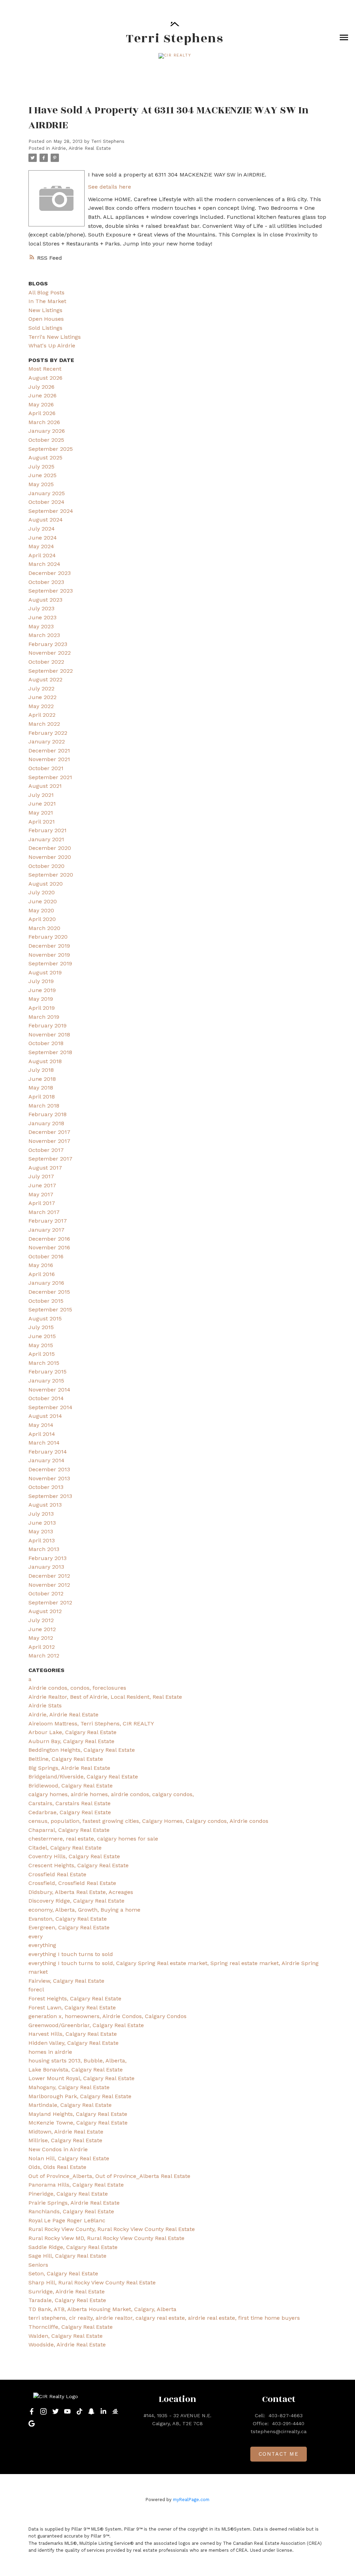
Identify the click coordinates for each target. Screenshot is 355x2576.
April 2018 (42, 1097)
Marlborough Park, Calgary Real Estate (80, 2096)
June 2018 (42, 1079)
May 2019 (41, 999)
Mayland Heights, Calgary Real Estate (78, 2114)
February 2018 (47, 1114)
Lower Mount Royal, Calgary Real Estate (81, 2078)
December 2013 (49, 1469)
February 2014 (48, 1452)
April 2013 (42, 1540)
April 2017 (42, 1203)
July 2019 (41, 981)
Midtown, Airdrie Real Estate (66, 2132)
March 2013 (44, 1549)
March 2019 (44, 1017)
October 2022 (46, 662)
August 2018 (45, 1061)
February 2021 (47, 830)
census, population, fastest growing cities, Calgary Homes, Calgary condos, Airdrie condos (148, 1821)
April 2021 (42, 822)
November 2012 (49, 1585)
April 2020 (42, 919)
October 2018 (46, 1043)
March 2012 (44, 1656)
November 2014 (49, 1390)
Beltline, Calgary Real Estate (66, 1759)
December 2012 (49, 1576)
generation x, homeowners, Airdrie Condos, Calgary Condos (107, 2016)
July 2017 (41, 1176)
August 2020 (46, 884)
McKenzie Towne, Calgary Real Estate (78, 2123)
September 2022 (51, 671)
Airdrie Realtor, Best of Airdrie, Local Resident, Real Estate (105, 1697)
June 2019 (42, 990)
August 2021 (45, 786)
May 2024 (41, 546)
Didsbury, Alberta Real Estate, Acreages (81, 1892)
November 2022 (50, 653)
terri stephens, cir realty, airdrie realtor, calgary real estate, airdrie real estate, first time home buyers (164, 2318)
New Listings (45, 310)
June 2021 (42, 804)
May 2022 (41, 706)
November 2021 (49, 759)
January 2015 (46, 1381)
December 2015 (49, 1292)
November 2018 (49, 1035)
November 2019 (49, 955)
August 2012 (45, 1611)
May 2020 (41, 910)
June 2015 (42, 1336)
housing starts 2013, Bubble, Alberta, (77, 2061)
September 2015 (50, 1309)
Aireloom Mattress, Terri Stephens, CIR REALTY (91, 1724)
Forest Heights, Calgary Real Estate (75, 1998)
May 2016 (41, 1265)
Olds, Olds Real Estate (57, 2167)
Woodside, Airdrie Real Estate (67, 2345)
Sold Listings (45, 328)
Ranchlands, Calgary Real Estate (71, 2211)
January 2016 (46, 1283)
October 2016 (46, 1256)
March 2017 (44, 1212)
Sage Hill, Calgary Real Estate (67, 2256)
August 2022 (45, 679)
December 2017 (49, 1132)
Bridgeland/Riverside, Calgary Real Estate (83, 1777)
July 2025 (41, 467)
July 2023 (41, 608)
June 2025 (42, 475)
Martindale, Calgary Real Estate (70, 2105)
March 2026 (44, 422)
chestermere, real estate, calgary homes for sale (93, 1839)
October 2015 (46, 1301)
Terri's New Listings (55, 337)
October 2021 (46, 768)
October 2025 (46, 440)
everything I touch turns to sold (71, 1954)
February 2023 (48, 644)
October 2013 (46, 1487)
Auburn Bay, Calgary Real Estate (71, 1741)
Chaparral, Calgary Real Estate (69, 1830)
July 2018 (41, 1070)
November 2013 (49, 1478)
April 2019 (42, 1008)
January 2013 (46, 1567)
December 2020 (50, 848)
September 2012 (50, 1603)
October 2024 (46, 502)
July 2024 (42, 529)
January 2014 (46, 1460)
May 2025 (41, 484)
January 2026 (47, 431)
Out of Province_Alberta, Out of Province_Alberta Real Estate (109, 2176)
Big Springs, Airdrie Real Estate (69, 1768)
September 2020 (51, 875)
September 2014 (50, 1407)
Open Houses (46, 319)
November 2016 (49, 1247)
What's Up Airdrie (52, 346)
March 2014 (44, 1443)
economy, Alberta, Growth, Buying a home (84, 1910)
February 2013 (47, 1558)
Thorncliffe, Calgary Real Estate (71, 2327)
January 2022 (47, 742)
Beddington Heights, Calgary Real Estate (82, 1750)
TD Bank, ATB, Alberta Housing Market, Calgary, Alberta (102, 2309)
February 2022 (48, 733)
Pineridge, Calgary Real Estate (68, 2194)
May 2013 (41, 1531)
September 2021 (50, 777)
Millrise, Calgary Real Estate (65, 2140)
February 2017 (48, 1221)
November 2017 (49, 1141)
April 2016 (42, 1274)
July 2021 (41, 795)
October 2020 (46, 866)
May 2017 (41, 1194)
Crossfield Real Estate (57, 1874)
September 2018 (50, 1052)
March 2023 (44, 635)
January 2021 (46, 839)
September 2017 (50, 1159)
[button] (175, 56)
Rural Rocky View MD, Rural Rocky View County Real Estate (106, 2238)
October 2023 (46, 582)
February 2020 (48, 937)
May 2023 (41, 626)
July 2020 (42, 892)
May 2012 (41, 1638)
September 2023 (51, 591)
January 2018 (46, 1123)
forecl (36, 1989)
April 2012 (42, 1647)
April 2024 (42, 555)
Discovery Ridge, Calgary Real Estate (76, 1901)
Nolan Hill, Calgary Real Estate (69, 2158)
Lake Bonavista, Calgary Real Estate (76, 2070)
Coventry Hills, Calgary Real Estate (74, 1856)
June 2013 (42, 1523)
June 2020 (43, 901)
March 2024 (44, 564)
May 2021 (41, 813)
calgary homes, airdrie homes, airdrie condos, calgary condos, (111, 1794)
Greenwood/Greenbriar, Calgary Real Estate (86, 2025)
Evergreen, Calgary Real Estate (69, 1927)
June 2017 (42, 1185)
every (36, 1936)
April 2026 (42, 413)
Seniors (38, 2265)
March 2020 (44, 928)
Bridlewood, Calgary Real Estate (71, 1786)
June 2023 (42, 617)
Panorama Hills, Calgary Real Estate (76, 2185)
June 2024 (43, 538)
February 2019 (47, 1026)
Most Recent (45, 369)
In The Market (47, 301)
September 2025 (51, 449)
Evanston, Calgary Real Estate (68, 1919)
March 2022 (44, 724)
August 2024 (46, 520)
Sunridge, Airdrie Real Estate (67, 2291)
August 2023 (45, 600)
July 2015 (41, 1327)
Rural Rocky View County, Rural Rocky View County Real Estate (112, 2229)
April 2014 (42, 1434)
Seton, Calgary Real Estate (63, 2273)
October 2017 (46, 1150)
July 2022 (41, 688)
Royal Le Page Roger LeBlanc (67, 2220)
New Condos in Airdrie (58, 2149)
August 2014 (45, 1416)
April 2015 (42, 1354)
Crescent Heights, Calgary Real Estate (79, 1865)
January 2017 (46, 1230)
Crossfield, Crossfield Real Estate (72, 1883)
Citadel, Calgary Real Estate (65, 1848)
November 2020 (50, 857)
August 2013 (45, 1505)
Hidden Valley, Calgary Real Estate (73, 2043)
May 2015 (41, 1345)
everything (42, 1945)
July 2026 (41, 387)
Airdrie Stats (45, 1705)
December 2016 (49, 1239)
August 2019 (45, 972)
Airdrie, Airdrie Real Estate (81, 148)
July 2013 (41, 1514)
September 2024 (51, 511)
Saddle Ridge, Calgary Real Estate (73, 2247)
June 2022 (42, 697)
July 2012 (41, 1620)
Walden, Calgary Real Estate (66, 2336)
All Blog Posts (46, 292)
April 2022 (42, 715)
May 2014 (41, 1425)
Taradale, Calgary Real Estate (67, 2300)
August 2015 (45, 1319)
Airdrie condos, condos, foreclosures (77, 1688)
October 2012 (46, 1593)
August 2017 (45, 1168)
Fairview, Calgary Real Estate (66, 1981)
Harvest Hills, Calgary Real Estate (73, 2034)
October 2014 (46, 1398)
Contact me (279, 2454)
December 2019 (49, 946)
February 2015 (47, 1372)
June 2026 (42, 395)
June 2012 (42, 1629)
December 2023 (50, 573)
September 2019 (50, 963)
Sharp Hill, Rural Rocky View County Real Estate (92, 2282)
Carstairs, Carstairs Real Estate (70, 1803)
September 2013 (50, 1496)
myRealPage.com (191, 2500)
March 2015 (44, 1363)
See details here (110, 187)
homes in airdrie (50, 2052)
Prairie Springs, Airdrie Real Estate (74, 2203)
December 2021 (49, 751)
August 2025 (45, 458)
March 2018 (44, 1106)
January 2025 (47, 493)
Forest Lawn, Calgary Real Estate (72, 2008)
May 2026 (41, 404)
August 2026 (45, 378)
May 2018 (41, 1088)
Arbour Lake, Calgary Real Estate (72, 1732)
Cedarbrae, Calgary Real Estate (70, 1812)
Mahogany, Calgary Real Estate (69, 2087)
